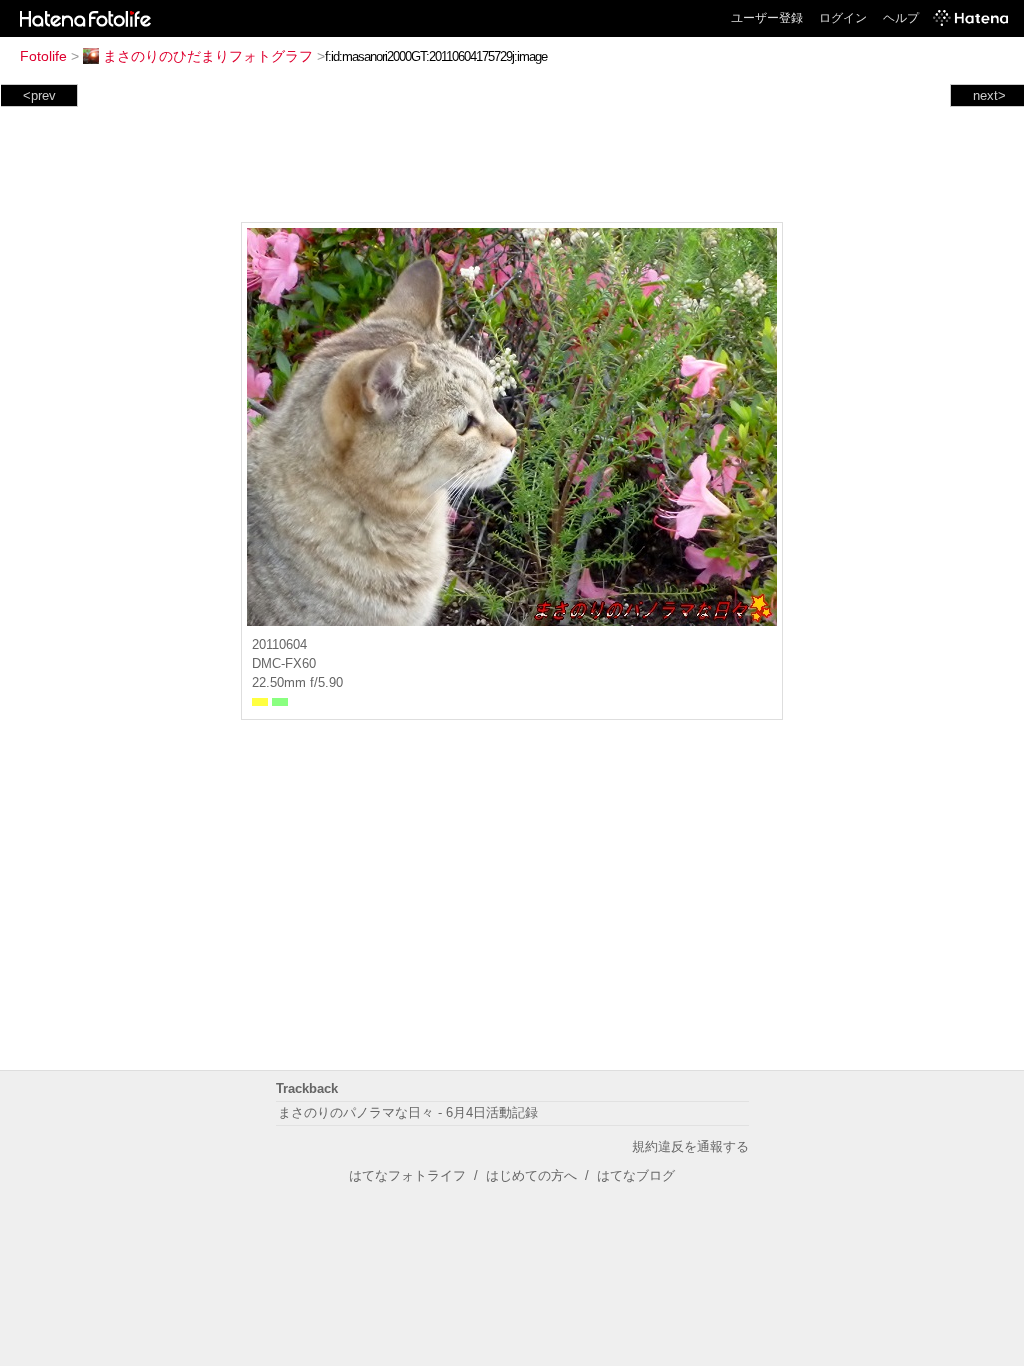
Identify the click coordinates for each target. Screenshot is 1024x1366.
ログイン (843, 18)
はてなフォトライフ (407, 1175)
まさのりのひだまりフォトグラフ (208, 56)
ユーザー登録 (767, 18)
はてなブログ (636, 1175)
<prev (39, 95)
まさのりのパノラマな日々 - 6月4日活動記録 (408, 1112)
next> (989, 95)
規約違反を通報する (690, 1146)
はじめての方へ (531, 1175)
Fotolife (43, 56)
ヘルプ (901, 18)
